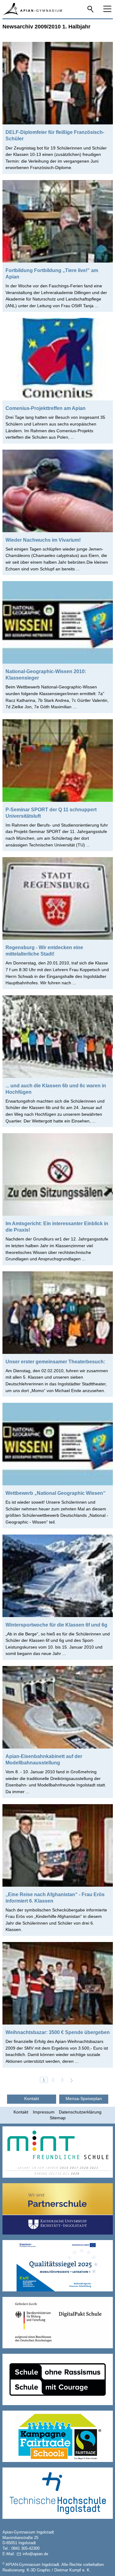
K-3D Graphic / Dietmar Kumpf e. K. (59, 2570)
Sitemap (58, 2118)
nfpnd (35, 2554)
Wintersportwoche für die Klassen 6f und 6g (56, 1625)
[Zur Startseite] (32, 9)
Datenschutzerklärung (80, 2112)
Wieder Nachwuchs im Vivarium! (43, 540)
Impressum (44, 2112)
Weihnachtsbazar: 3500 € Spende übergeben (58, 2032)
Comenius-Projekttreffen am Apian (46, 408)
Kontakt (21, 2112)
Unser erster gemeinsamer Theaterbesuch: (55, 1362)
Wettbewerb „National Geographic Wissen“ (56, 1493)
